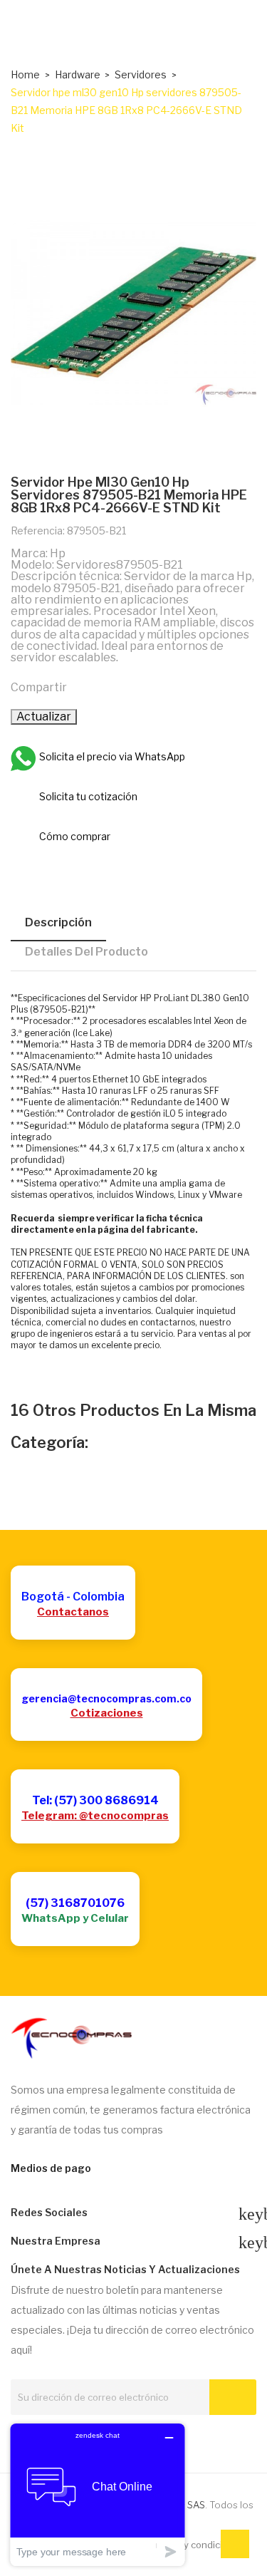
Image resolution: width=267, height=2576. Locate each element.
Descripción (58, 922)
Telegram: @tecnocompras (95, 1816)
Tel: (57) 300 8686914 (95, 1800)
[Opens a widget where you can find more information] (98, 2494)
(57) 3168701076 (75, 1903)
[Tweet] (115, 686)
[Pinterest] (145, 686)
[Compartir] (84, 686)
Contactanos (73, 1612)
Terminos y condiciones (193, 2545)
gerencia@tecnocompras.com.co (106, 1698)
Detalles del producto (87, 952)
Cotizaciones (107, 1713)
